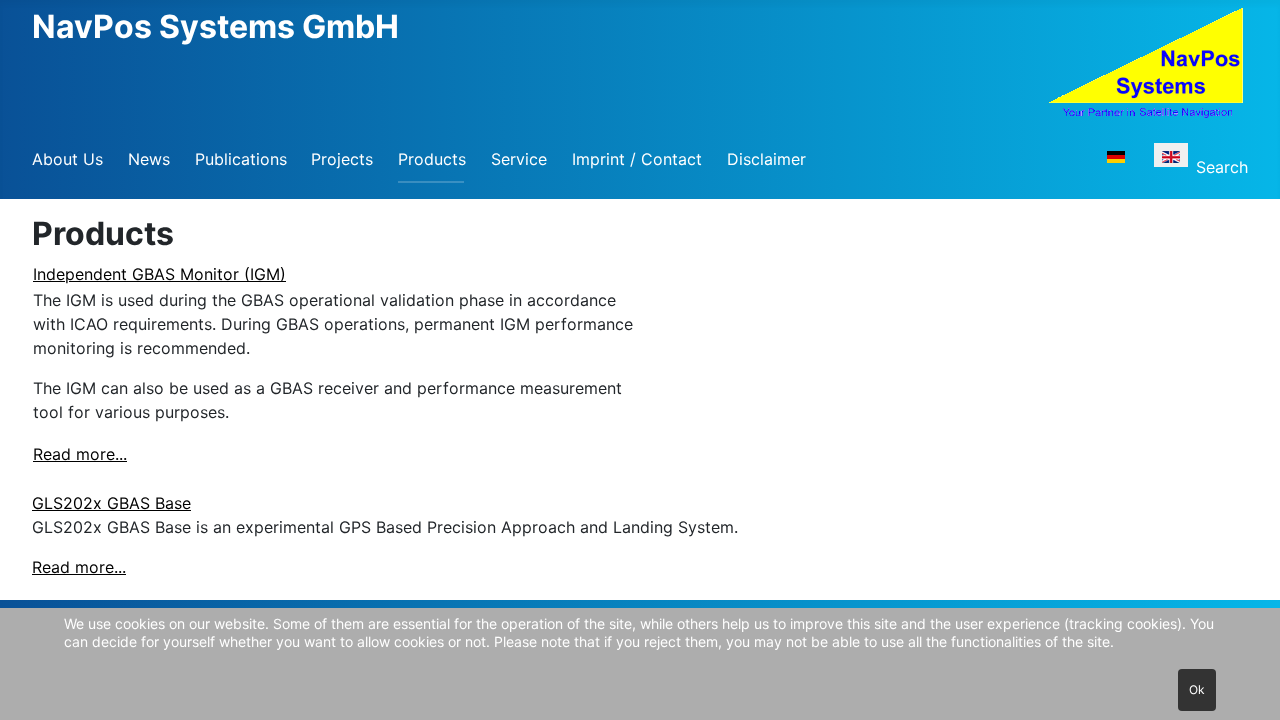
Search (1222, 167)
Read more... (80, 454)
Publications (241, 159)
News (149, 159)
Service (519, 159)
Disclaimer (766, 159)
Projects (342, 159)
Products (432, 159)
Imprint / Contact (637, 159)
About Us (67, 159)
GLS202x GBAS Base (111, 503)
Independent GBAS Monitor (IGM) (159, 274)
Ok (1197, 689)
